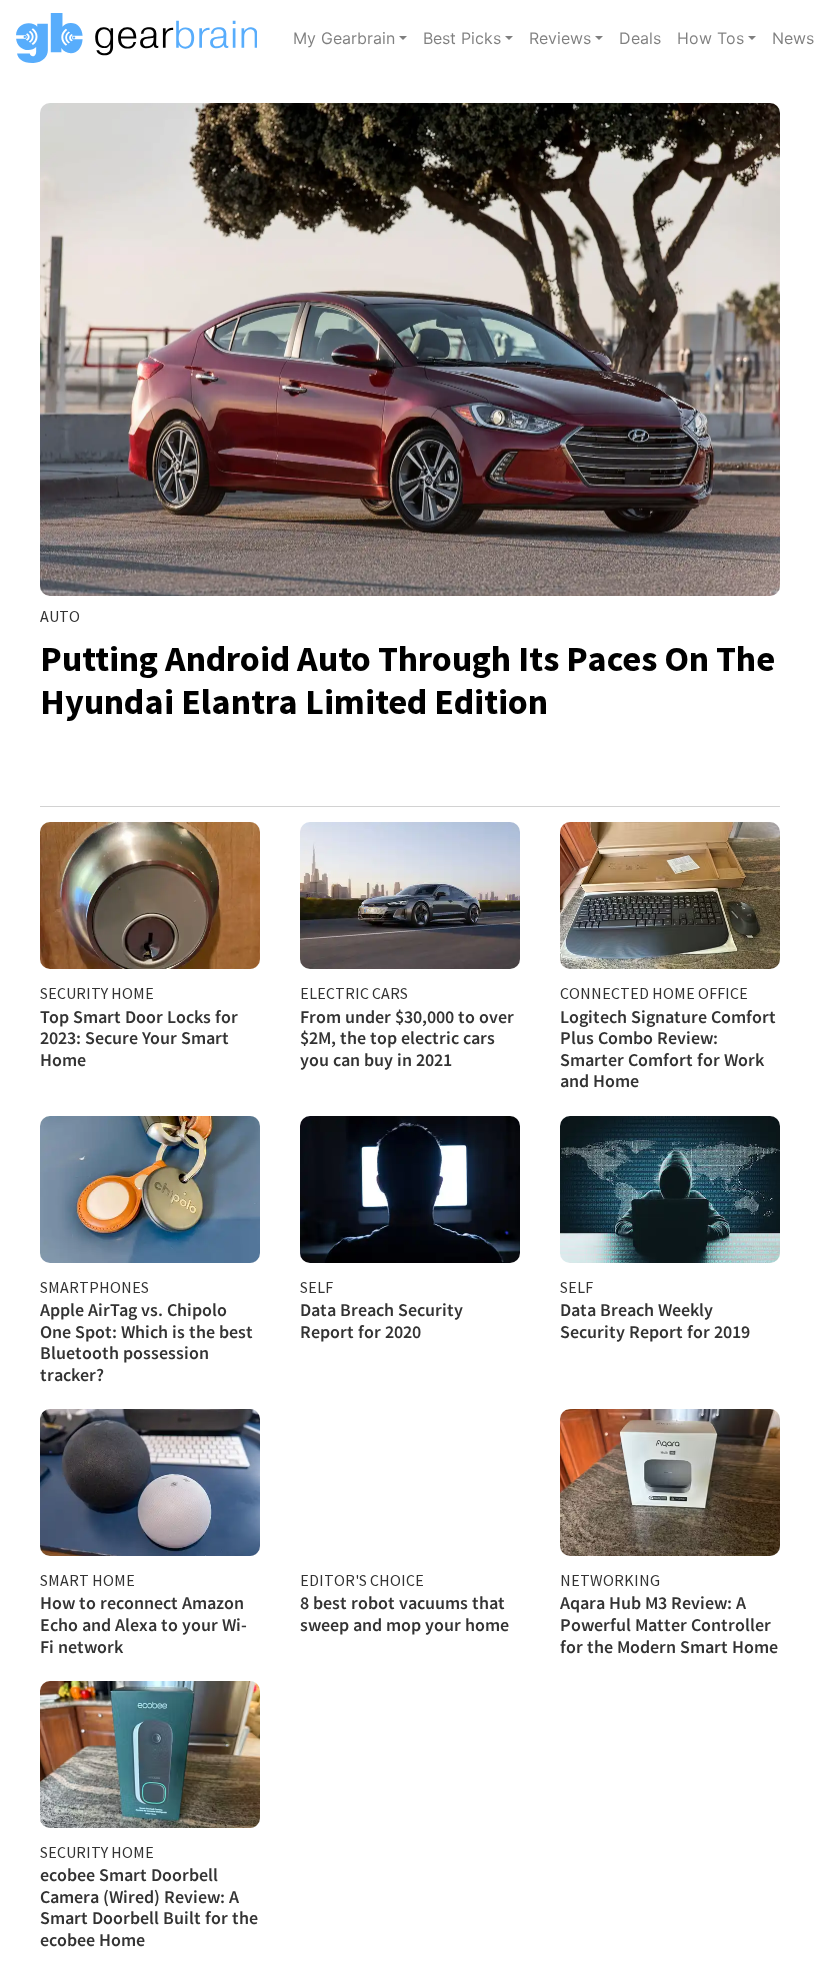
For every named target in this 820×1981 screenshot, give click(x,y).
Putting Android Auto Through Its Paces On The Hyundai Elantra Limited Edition (407, 680)
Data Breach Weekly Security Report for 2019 (655, 1320)
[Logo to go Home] (142, 38)
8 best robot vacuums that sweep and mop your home (404, 1613)
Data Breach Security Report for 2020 (381, 1320)
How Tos (710, 38)
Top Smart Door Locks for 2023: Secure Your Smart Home (139, 1038)
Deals (640, 38)
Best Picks (462, 38)
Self (316, 1287)
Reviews (560, 38)
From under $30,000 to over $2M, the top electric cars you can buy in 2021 (407, 1038)
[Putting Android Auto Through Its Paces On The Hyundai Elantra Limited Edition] (410, 349)
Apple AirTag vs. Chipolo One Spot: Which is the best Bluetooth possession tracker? (146, 1342)
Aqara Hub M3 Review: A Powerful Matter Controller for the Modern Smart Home (669, 1624)
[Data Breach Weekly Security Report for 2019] (670, 1189)
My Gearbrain (344, 38)
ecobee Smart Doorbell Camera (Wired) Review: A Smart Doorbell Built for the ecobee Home (149, 1907)
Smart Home (87, 1580)
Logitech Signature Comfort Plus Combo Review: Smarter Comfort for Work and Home (668, 1049)
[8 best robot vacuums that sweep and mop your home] (410, 1482)
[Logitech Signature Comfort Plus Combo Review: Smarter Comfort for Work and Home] (670, 895)
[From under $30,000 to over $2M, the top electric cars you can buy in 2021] (410, 895)
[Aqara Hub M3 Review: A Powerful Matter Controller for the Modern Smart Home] (670, 1482)
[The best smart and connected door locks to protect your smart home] (150, 895)
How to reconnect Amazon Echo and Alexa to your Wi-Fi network (143, 1624)
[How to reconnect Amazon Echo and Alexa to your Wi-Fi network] (150, 1482)
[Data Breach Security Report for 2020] (410, 1189)
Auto (60, 616)
